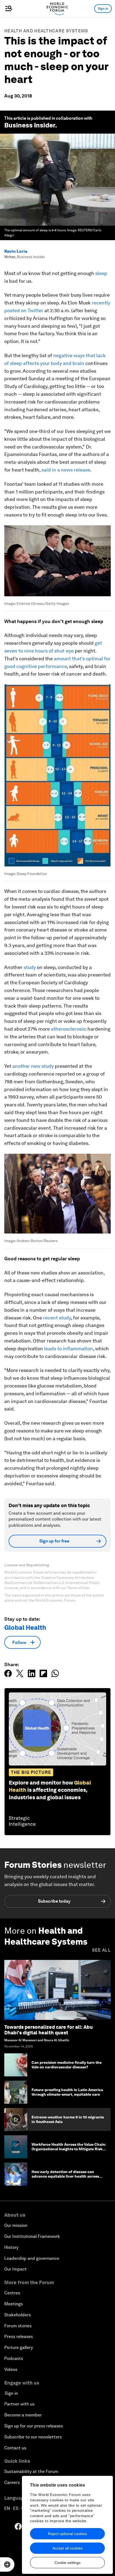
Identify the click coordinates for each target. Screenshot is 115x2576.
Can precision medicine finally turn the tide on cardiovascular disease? (67, 2065)
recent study (57, 1318)
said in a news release (66, 470)
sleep (101, 273)
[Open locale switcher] (7, 2564)
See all (101, 1950)
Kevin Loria (16, 251)
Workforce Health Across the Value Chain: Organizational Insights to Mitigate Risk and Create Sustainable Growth (69, 2149)
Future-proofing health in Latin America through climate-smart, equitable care (67, 2092)
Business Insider (30, 125)
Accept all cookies (68, 2548)
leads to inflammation (69, 1349)
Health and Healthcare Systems (46, 31)
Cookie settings (68, 2563)
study (30, 967)
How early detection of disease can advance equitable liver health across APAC (65, 2176)
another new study (33, 1066)
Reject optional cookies (67, 2534)
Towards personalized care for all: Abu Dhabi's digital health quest (49, 2030)
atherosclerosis (68, 1029)
